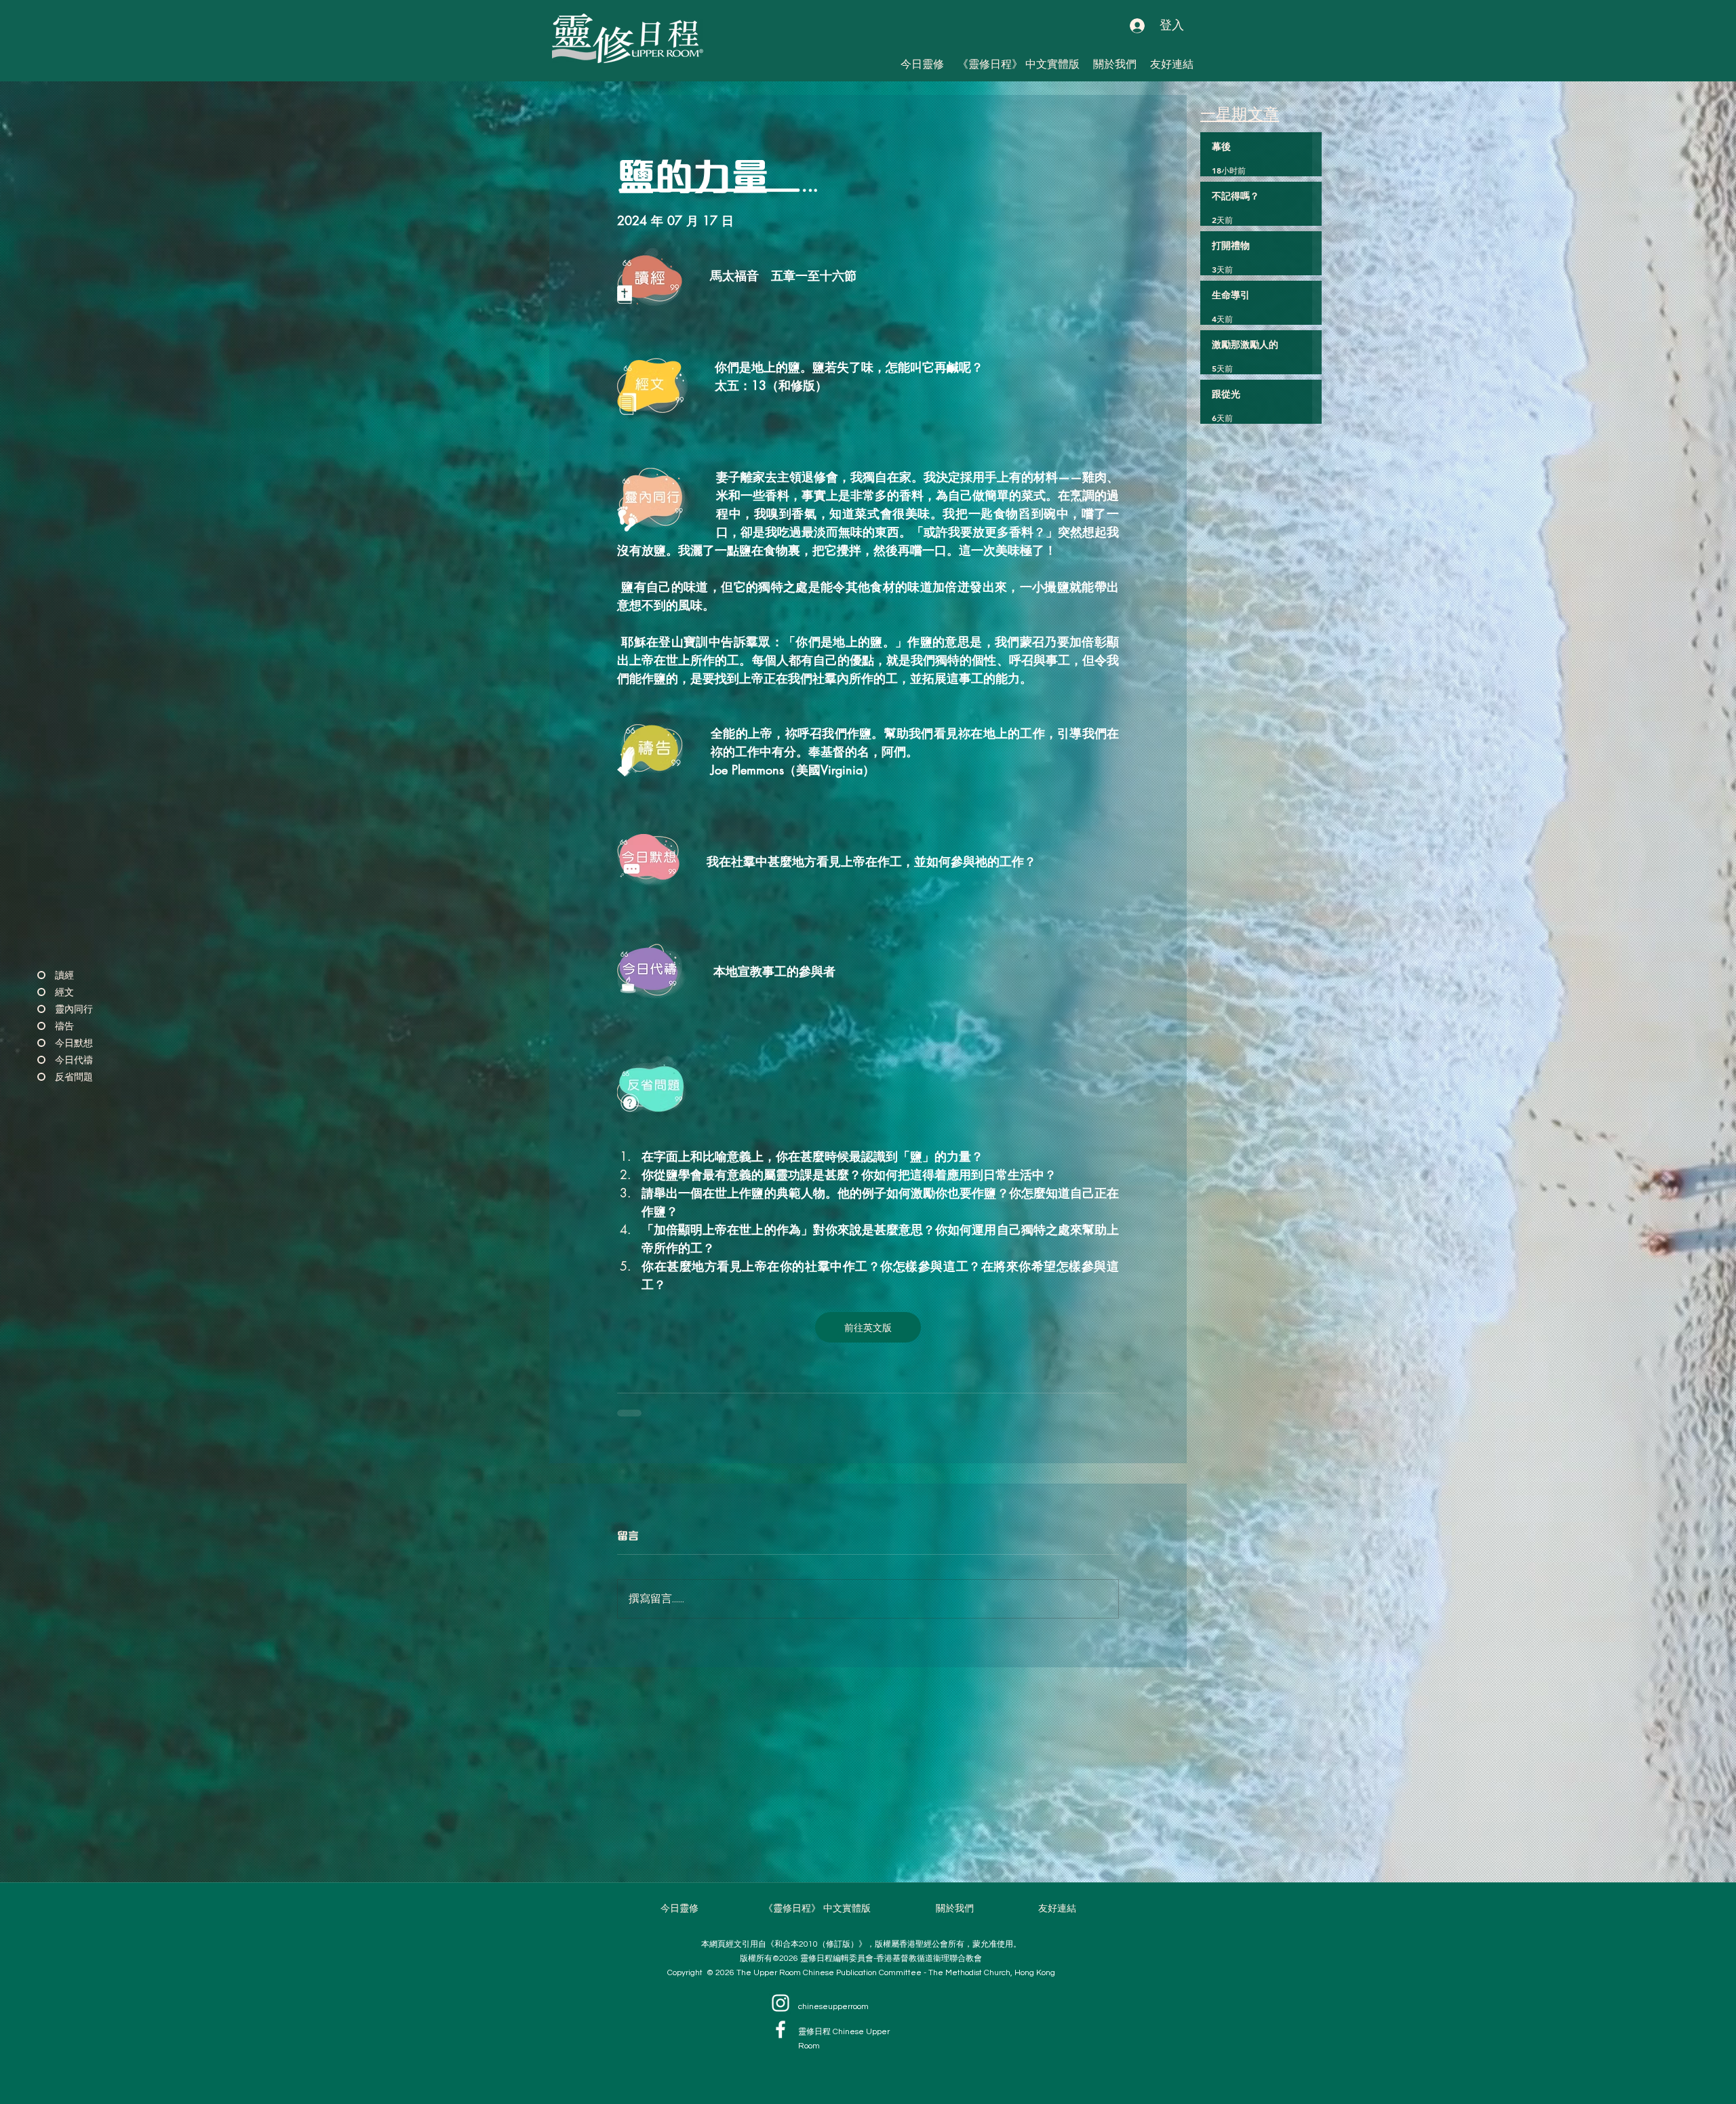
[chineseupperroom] (781, 2003)
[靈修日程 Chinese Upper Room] (781, 2029)
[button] (1172, 64)
